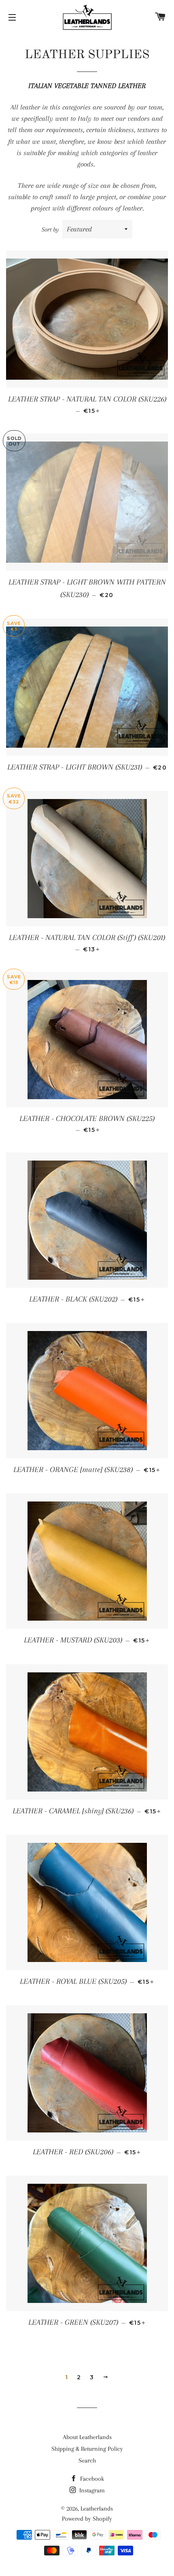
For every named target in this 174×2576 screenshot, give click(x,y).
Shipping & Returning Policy (87, 2449)
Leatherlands (97, 2509)
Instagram (91, 2490)
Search (87, 2460)
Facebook (91, 2479)
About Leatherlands (87, 2437)
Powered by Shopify (87, 2519)
